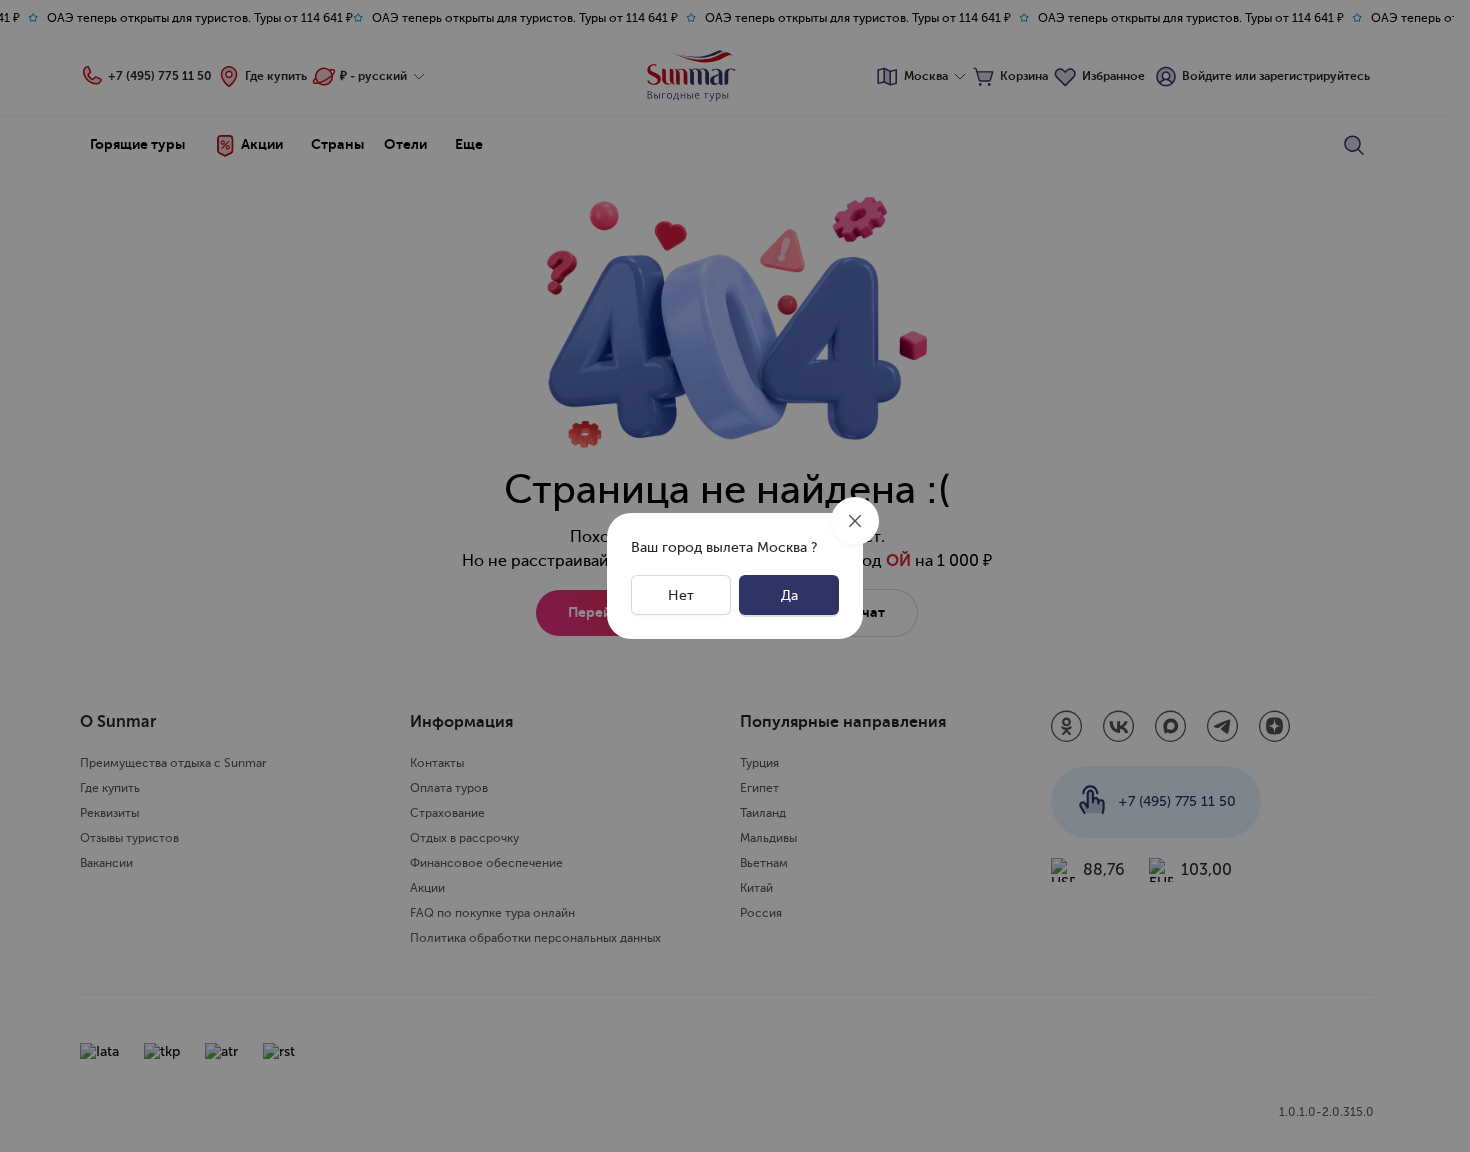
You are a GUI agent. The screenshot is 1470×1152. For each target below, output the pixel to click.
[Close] (855, 521)
